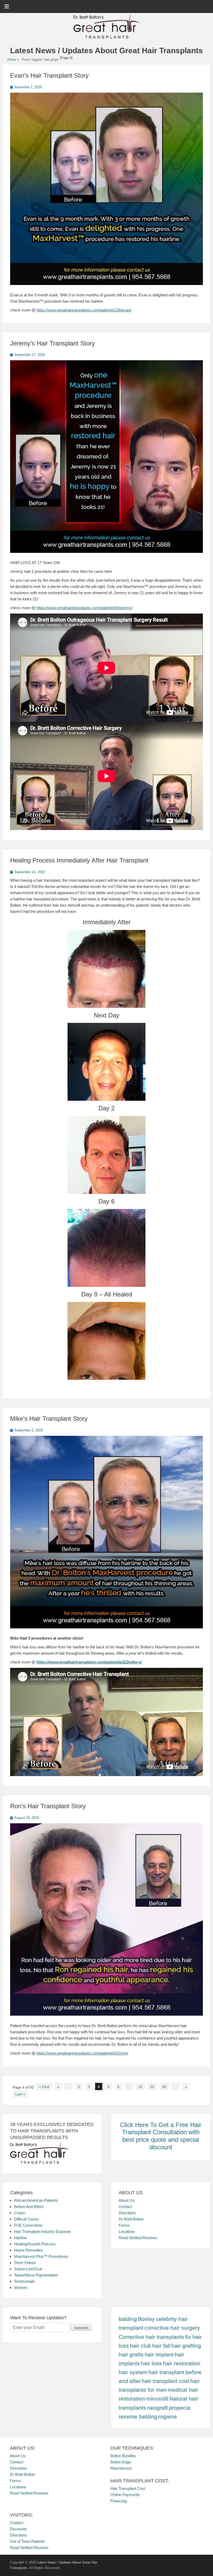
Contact (125, 2207)
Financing (119, 2501)
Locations (127, 2231)
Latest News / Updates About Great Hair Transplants (106, 50)
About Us (127, 2200)
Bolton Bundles (123, 2456)
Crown (20, 2213)
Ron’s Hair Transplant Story (48, 1806)
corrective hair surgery (172, 2328)
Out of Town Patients (27, 2541)
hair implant (159, 2355)
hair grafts (131, 2355)
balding (128, 2319)
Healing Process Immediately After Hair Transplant (79, 860)
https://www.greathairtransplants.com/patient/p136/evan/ (84, 310)
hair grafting (186, 2346)
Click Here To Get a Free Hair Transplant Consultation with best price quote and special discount (161, 2136)
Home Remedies (28, 2250)
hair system (133, 2372)
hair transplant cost (166, 2381)
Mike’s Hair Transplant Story (49, 1419)
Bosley (146, 2319)
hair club (141, 2346)
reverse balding (138, 2417)
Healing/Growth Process (35, 2244)
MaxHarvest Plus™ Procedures (41, 2256)
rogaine (168, 2417)
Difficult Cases (26, 2219)
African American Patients (36, 2200)
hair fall (161, 2346)
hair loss (151, 2363)
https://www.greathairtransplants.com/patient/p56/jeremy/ (84, 608)
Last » (20, 2094)
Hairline (20, 2238)
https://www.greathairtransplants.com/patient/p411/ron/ (82, 2053)
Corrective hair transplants (151, 2337)
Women (21, 2288)
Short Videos (25, 2263)
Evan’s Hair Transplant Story (49, 75)
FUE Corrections (28, 2225)
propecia (180, 2408)
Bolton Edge (121, 2462)
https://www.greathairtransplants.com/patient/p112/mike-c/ (89, 1662)
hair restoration (182, 2363)
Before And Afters (29, 2207)
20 (152, 2087)
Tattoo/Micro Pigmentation (36, 2275)
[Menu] (7, 6)
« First (44, 2087)
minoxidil (157, 2399)
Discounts (18, 2529)
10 (140, 2087)
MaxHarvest (121, 2468)
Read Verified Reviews (138, 2238)
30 (164, 2087)
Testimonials (25, 2281)
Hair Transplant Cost (128, 2488)
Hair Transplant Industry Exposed (42, 2231)
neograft (158, 2408)
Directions (127, 2213)
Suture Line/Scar (28, 2269)
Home (13, 60)
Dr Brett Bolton (131, 2219)
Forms (124, 2225)
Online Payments (125, 2495)
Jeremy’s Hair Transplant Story (52, 343)
